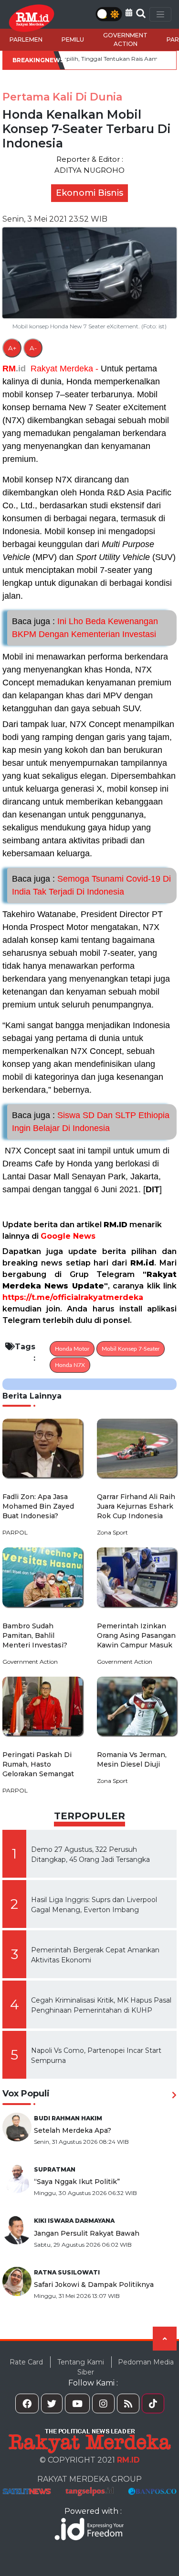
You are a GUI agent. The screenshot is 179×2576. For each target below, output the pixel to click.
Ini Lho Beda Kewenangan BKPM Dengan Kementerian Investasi (85, 628)
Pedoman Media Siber (126, 2367)
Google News (68, 1236)
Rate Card (26, 2362)
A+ (12, 348)
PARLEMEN (26, 39)
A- (33, 348)
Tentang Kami (81, 2362)
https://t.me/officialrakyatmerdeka (73, 1297)
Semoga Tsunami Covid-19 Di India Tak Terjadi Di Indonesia (91, 885)
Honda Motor (72, 1349)
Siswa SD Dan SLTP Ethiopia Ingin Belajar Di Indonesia (91, 1122)
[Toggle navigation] (160, 14)
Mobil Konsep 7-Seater (131, 1349)
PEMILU (73, 39)
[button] (129, 13)
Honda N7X (70, 1365)
